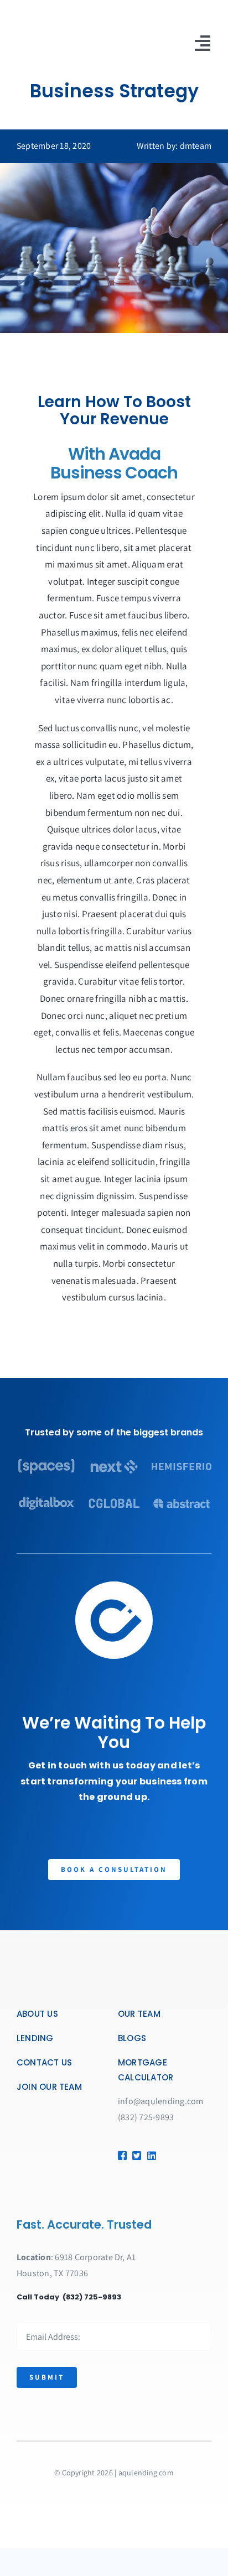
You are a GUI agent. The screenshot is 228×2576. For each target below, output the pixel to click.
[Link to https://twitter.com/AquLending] (136, 2156)
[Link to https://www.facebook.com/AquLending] (121, 2156)
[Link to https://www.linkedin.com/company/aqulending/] (149, 2156)
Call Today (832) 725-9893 (69, 2297)
